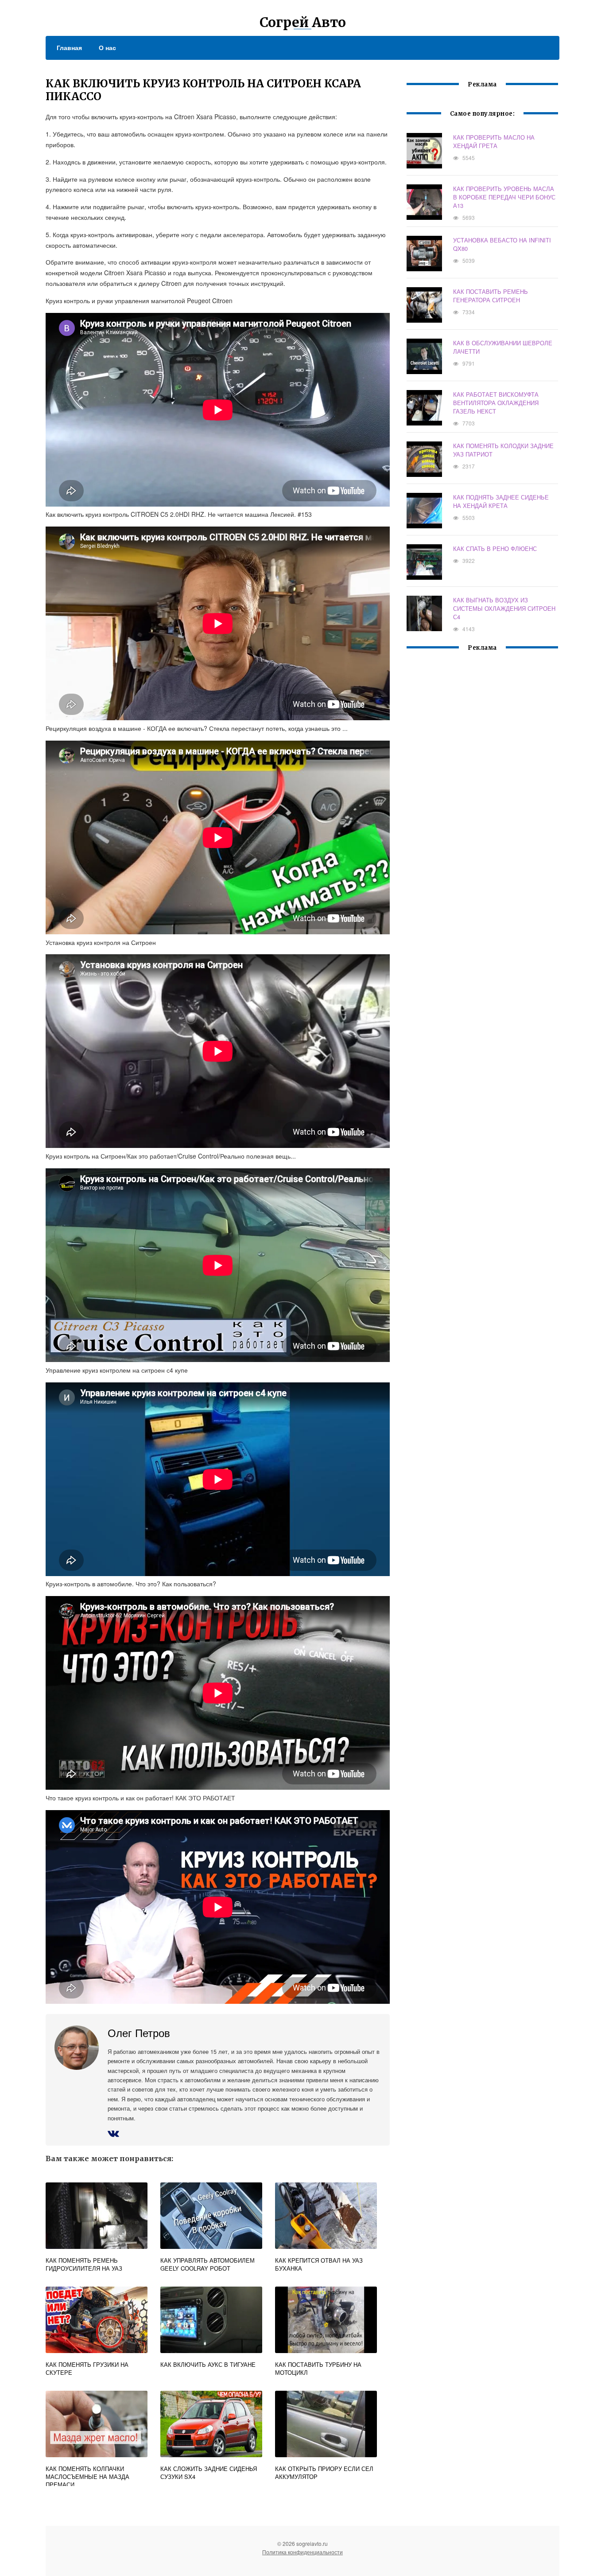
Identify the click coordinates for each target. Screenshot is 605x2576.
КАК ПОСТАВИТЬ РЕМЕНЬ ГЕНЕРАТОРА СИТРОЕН (491, 296)
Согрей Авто (303, 22)
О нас (107, 47)
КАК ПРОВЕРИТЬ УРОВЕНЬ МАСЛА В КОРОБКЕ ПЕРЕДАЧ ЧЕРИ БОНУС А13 (504, 197)
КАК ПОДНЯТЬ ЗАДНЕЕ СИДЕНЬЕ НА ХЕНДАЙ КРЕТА (501, 501)
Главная (69, 47)
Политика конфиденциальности (302, 2552)
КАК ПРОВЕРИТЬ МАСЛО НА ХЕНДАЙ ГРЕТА (494, 141)
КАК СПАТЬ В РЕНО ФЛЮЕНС (495, 548)
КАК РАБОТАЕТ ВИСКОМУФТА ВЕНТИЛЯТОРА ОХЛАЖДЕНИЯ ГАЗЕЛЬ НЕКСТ (496, 403)
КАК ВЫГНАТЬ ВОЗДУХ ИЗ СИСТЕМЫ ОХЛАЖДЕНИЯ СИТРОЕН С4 (504, 608)
